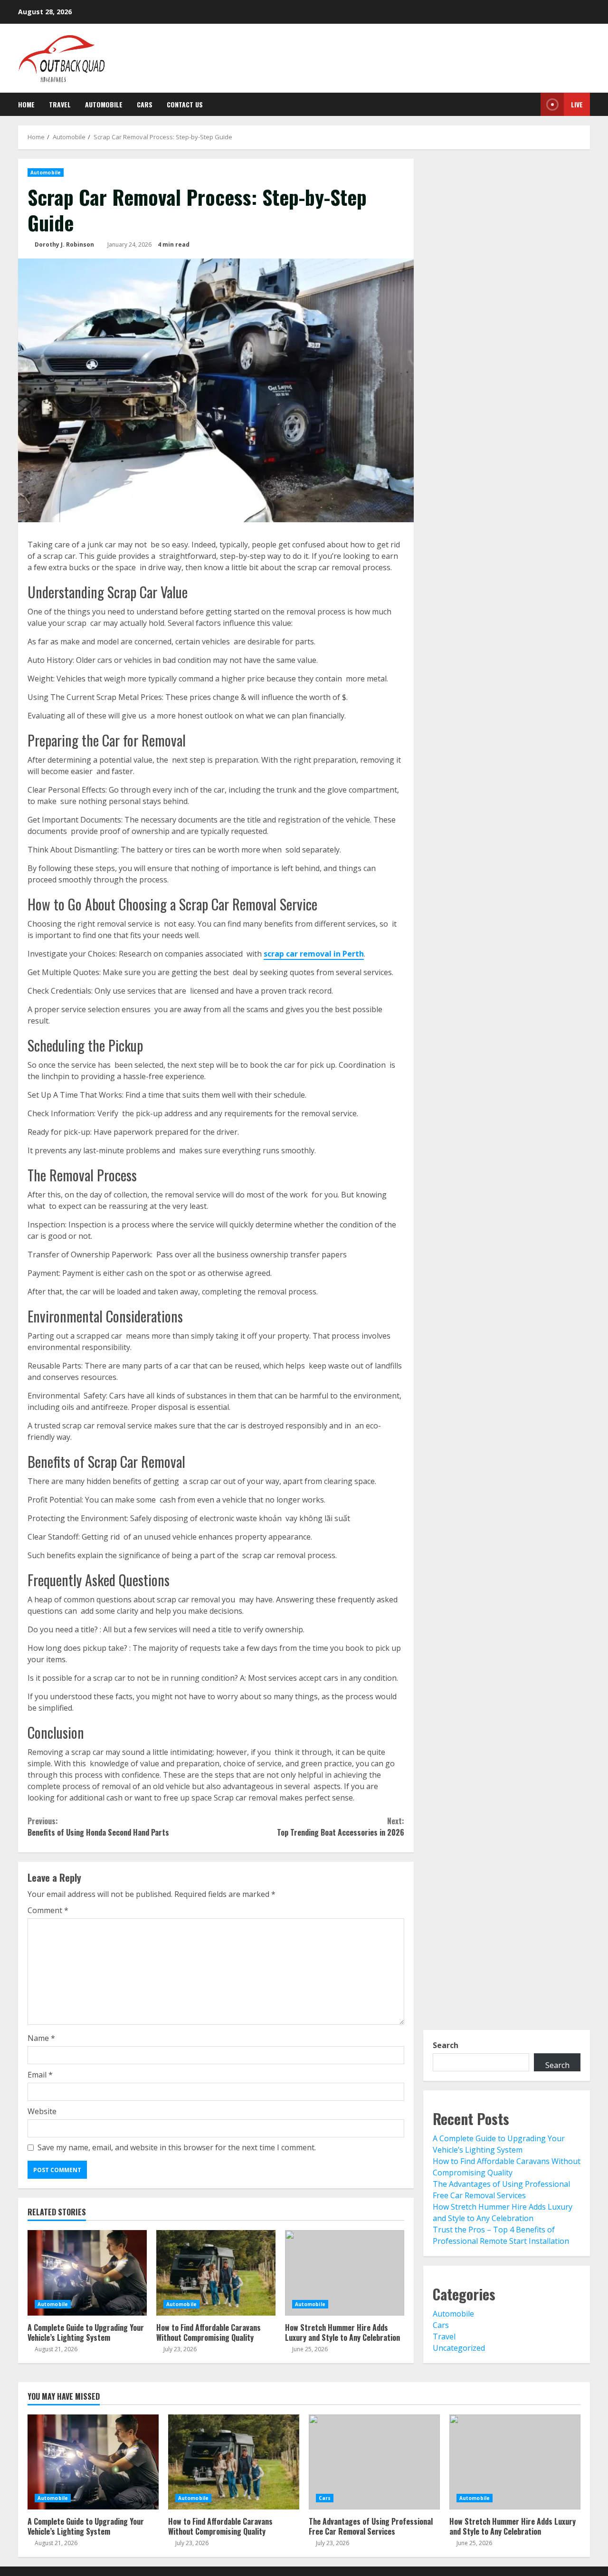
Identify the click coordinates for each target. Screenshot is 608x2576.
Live (577, 104)
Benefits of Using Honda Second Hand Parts (98, 1827)
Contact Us (185, 104)
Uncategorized (459, 2348)
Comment (48, 1910)
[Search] (527, 105)
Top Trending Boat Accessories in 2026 (340, 1827)
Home (26, 104)
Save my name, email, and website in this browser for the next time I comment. (177, 2147)
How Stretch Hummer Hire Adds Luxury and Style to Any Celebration (345, 2273)
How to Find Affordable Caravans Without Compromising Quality (216, 2273)
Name (41, 2038)
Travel (60, 104)
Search (446, 2045)
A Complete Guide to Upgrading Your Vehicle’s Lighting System (87, 2273)
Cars (145, 104)
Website (42, 2111)
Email (40, 2075)
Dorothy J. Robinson (64, 244)
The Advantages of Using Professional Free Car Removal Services (374, 2462)
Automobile (104, 104)
